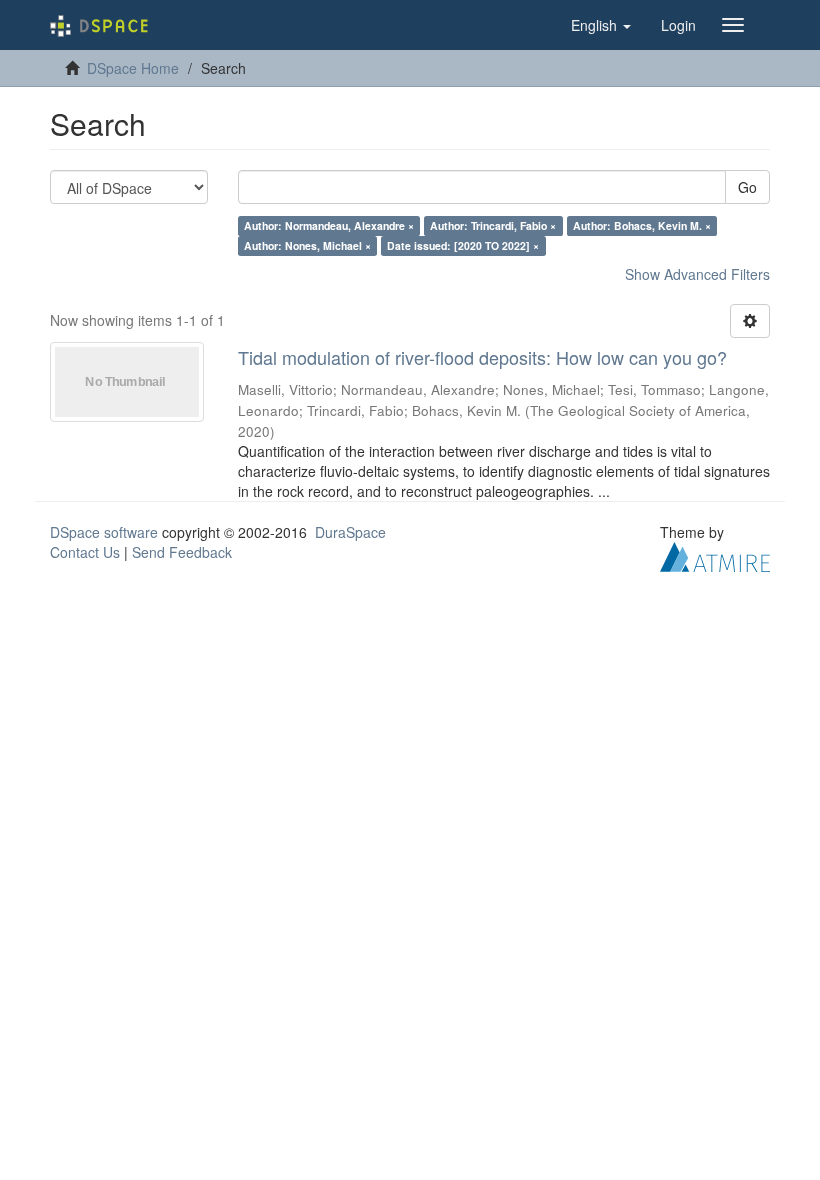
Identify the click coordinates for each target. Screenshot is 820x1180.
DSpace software (104, 532)
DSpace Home (133, 68)
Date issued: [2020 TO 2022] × (463, 245)
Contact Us (85, 552)
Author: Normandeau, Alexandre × (329, 225)
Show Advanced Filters (697, 274)
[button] (601, 25)
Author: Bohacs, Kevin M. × (642, 225)
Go (747, 187)
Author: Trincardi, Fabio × (493, 225)
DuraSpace (350, 532)
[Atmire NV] (715, 554)
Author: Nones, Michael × (307, 245)
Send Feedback (182, 552)
